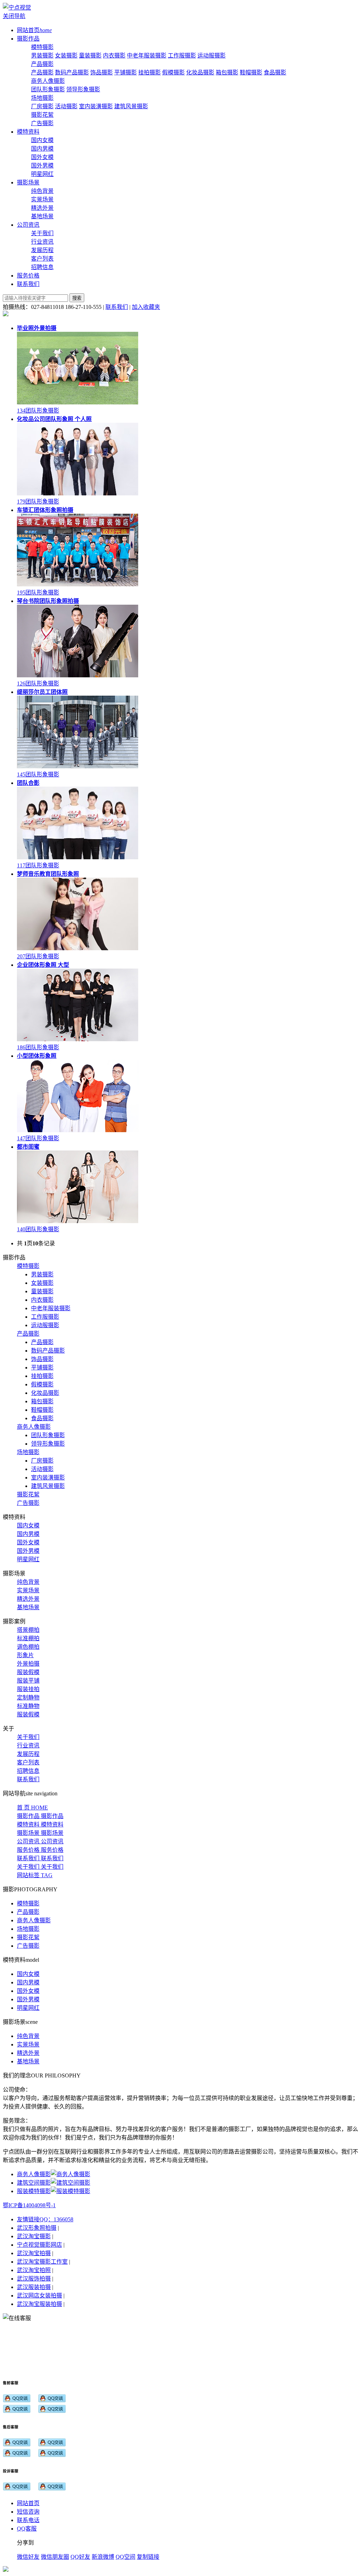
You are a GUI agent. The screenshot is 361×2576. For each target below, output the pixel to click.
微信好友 (28, 2557)
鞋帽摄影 (251, 72)
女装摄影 (66, 56)
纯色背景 (42, 191)
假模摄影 (173, 72)
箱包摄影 (227, 72)
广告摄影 (42, 123)
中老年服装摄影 (147, 56)
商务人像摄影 (48, 81)
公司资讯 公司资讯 (40, 1841)
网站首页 (28, 2503)
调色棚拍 (28, 1647)
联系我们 (117, 307)
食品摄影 (275, 72)
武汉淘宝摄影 (34, 2236)
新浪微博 (103, 2557)
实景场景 (42, 199)
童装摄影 (90, 56)
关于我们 (42, 233)
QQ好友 (80, 2557)
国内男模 (42, 149)
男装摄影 (42, 56)
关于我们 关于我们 (40, 1867)
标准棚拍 (28, 1638)
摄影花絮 (42, 115)
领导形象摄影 (83, 89)
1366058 (63, 2219)
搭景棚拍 (28, 1630)
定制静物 (28, 1698)
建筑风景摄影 (131, 106)
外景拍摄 (28, 1664)
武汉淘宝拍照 (34, 2270)
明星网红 (42, 174)
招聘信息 (42, 267)
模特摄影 (42, 47)
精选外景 (42, 208)
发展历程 (42, 250)
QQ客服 (27, 2529)
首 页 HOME (32, 1808)
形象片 (25, 1655)
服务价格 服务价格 (40, 1850)
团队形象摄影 (48, 89)
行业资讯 (42, 242)
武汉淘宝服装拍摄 (39, 2304)
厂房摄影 (42, 106)
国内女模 (42, 140)
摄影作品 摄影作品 (40, 1816)
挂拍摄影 (149, 72)
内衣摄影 (114, 56)
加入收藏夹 (146, 307)
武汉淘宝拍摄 (34, 2253)
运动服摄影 (212, 56)
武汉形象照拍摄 (37, 2228)
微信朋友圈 (55, 2557)
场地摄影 (42, 98)
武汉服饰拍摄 (34, 2279)
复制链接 (148, 2557)
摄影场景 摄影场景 (40, 1833)
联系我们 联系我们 (40, 1858)
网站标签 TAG (35, 1875)
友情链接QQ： (35, 2219)
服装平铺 (28, 1681)
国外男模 (42, 166)
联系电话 (28, 2520)
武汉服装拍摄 (34, 2287)
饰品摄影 (102, 72)
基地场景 (42, 216)
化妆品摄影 (200, 72)
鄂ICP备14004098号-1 (29, 2205)
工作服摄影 (182, 56)
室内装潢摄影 (96, 106)
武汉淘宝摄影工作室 (42, 2262)
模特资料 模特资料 (40, 1824)
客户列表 (42, 259)
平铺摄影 (126, 72)
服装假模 (28, 1672)
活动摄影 (66, 106)
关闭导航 (14, 16)
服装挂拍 (28, 1689)
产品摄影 (42, 64)
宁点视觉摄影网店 (39, 2245)
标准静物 (28, 1706)
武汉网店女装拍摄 (39, 2296)
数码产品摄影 (72, 72)
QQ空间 (126, 2557)
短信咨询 (28, 2512)
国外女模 (42, 157)
